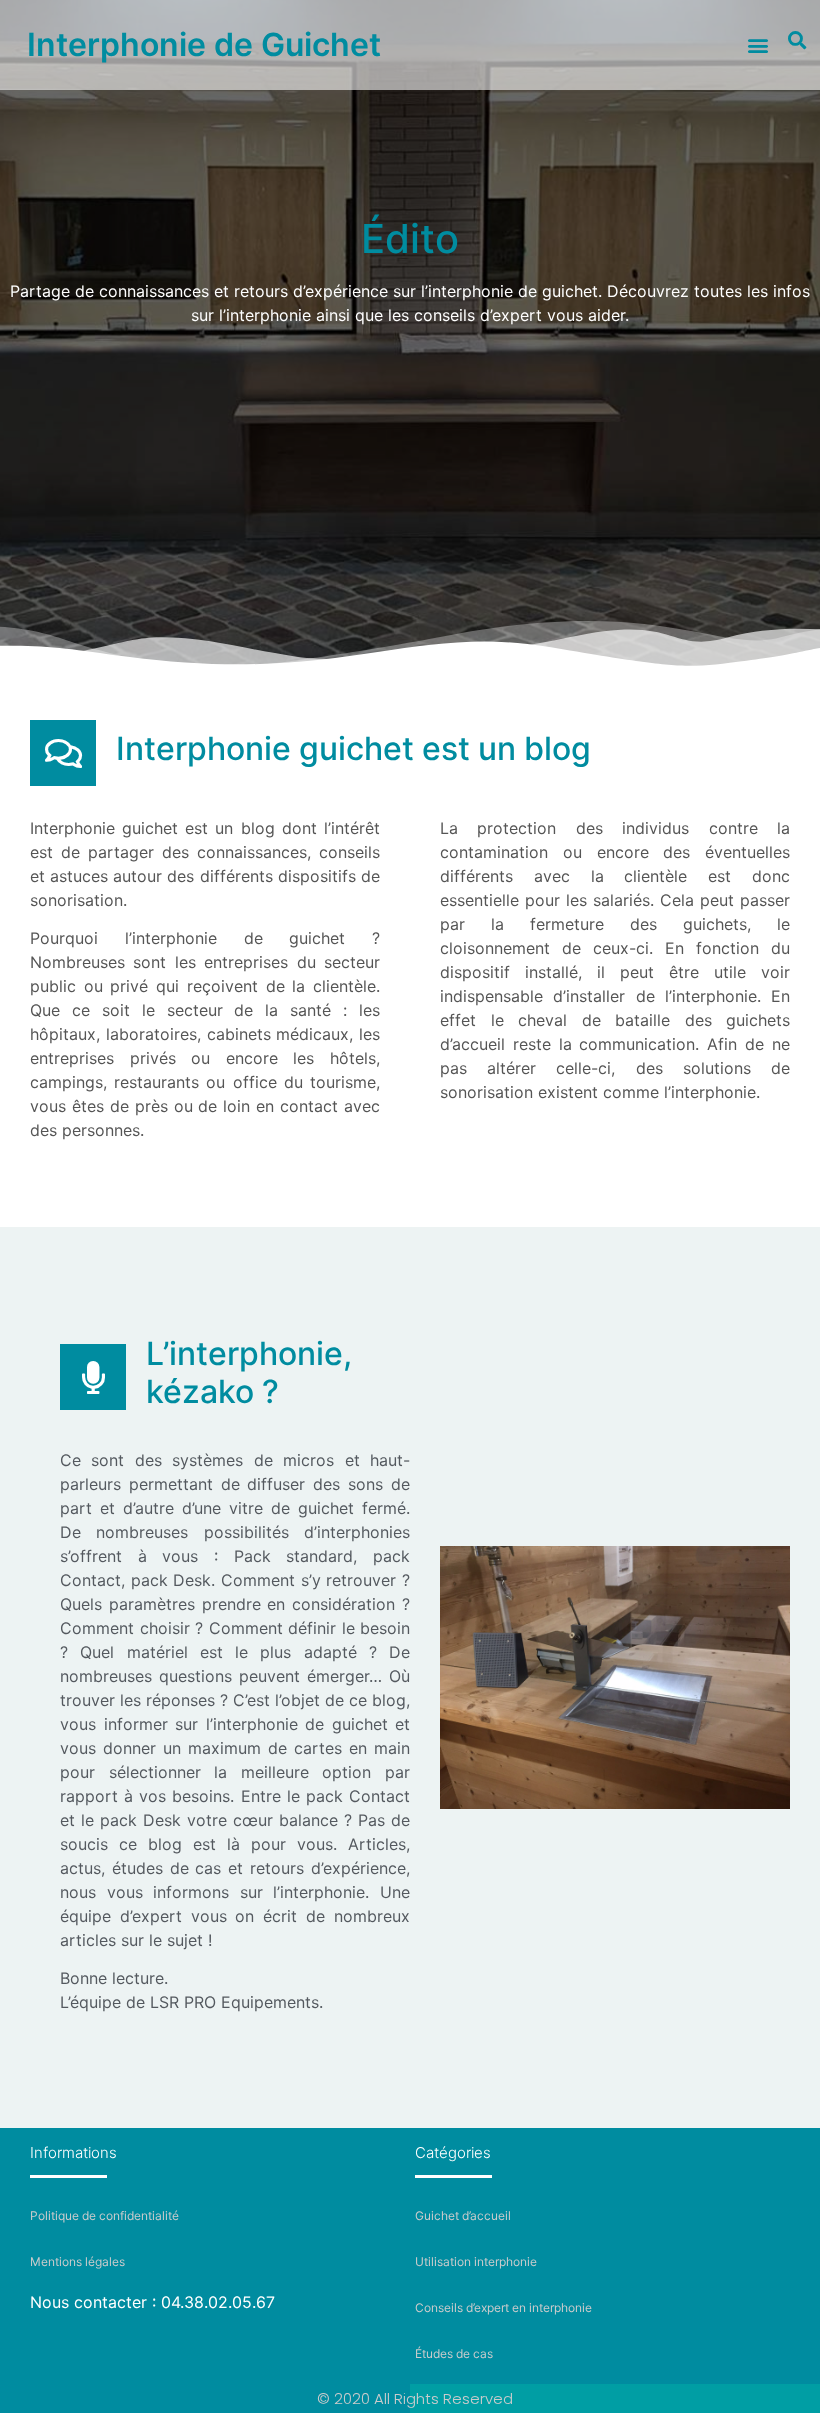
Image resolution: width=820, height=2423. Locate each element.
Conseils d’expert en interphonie (503, 2307)
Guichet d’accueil (463, 2215)
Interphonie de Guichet (204, 44)
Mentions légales (77, 2261)
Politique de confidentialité (104, 2215)
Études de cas (454, 2353)
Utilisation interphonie (476, 2261)
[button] (757, 45)
